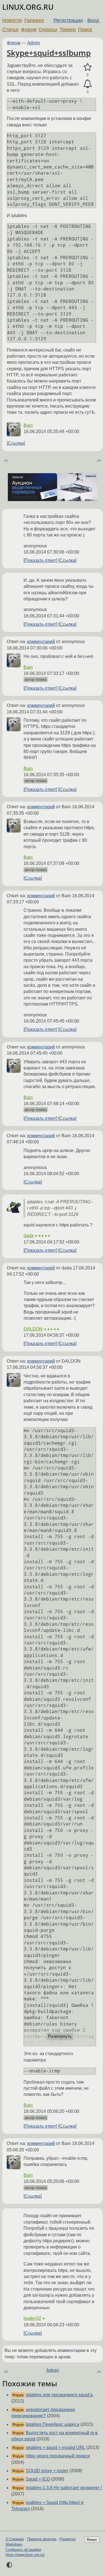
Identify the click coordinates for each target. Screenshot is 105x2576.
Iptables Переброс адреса (53, 2424)
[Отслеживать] (88, 84)
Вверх (92, 2540)
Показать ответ (40, 560)
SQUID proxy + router (47, 2471)
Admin (34, 43)
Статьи (10, 30)
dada (29, 1236)
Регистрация (68, 20)
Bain (28, 425)
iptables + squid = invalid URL (55, 2448)
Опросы (48, 30)
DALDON (33, 1329)
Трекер (68, 30)
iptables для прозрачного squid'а (59, 2395)
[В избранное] (88, 67)
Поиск (85, 30)
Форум (29, 30)
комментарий (41, 642)
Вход (93, 20)
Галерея (34, 20)
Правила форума (42, 2539)
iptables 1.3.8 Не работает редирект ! (64, 2488)
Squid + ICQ (38, 2479)
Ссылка (16, 443)
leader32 (32, 2318)
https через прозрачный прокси (58, 2456)
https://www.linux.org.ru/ (25, 2555)
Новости (12, 20)
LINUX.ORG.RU (28, 7)
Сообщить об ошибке (23, 2550)
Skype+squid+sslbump (49, 53)
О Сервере (15, 2539)
